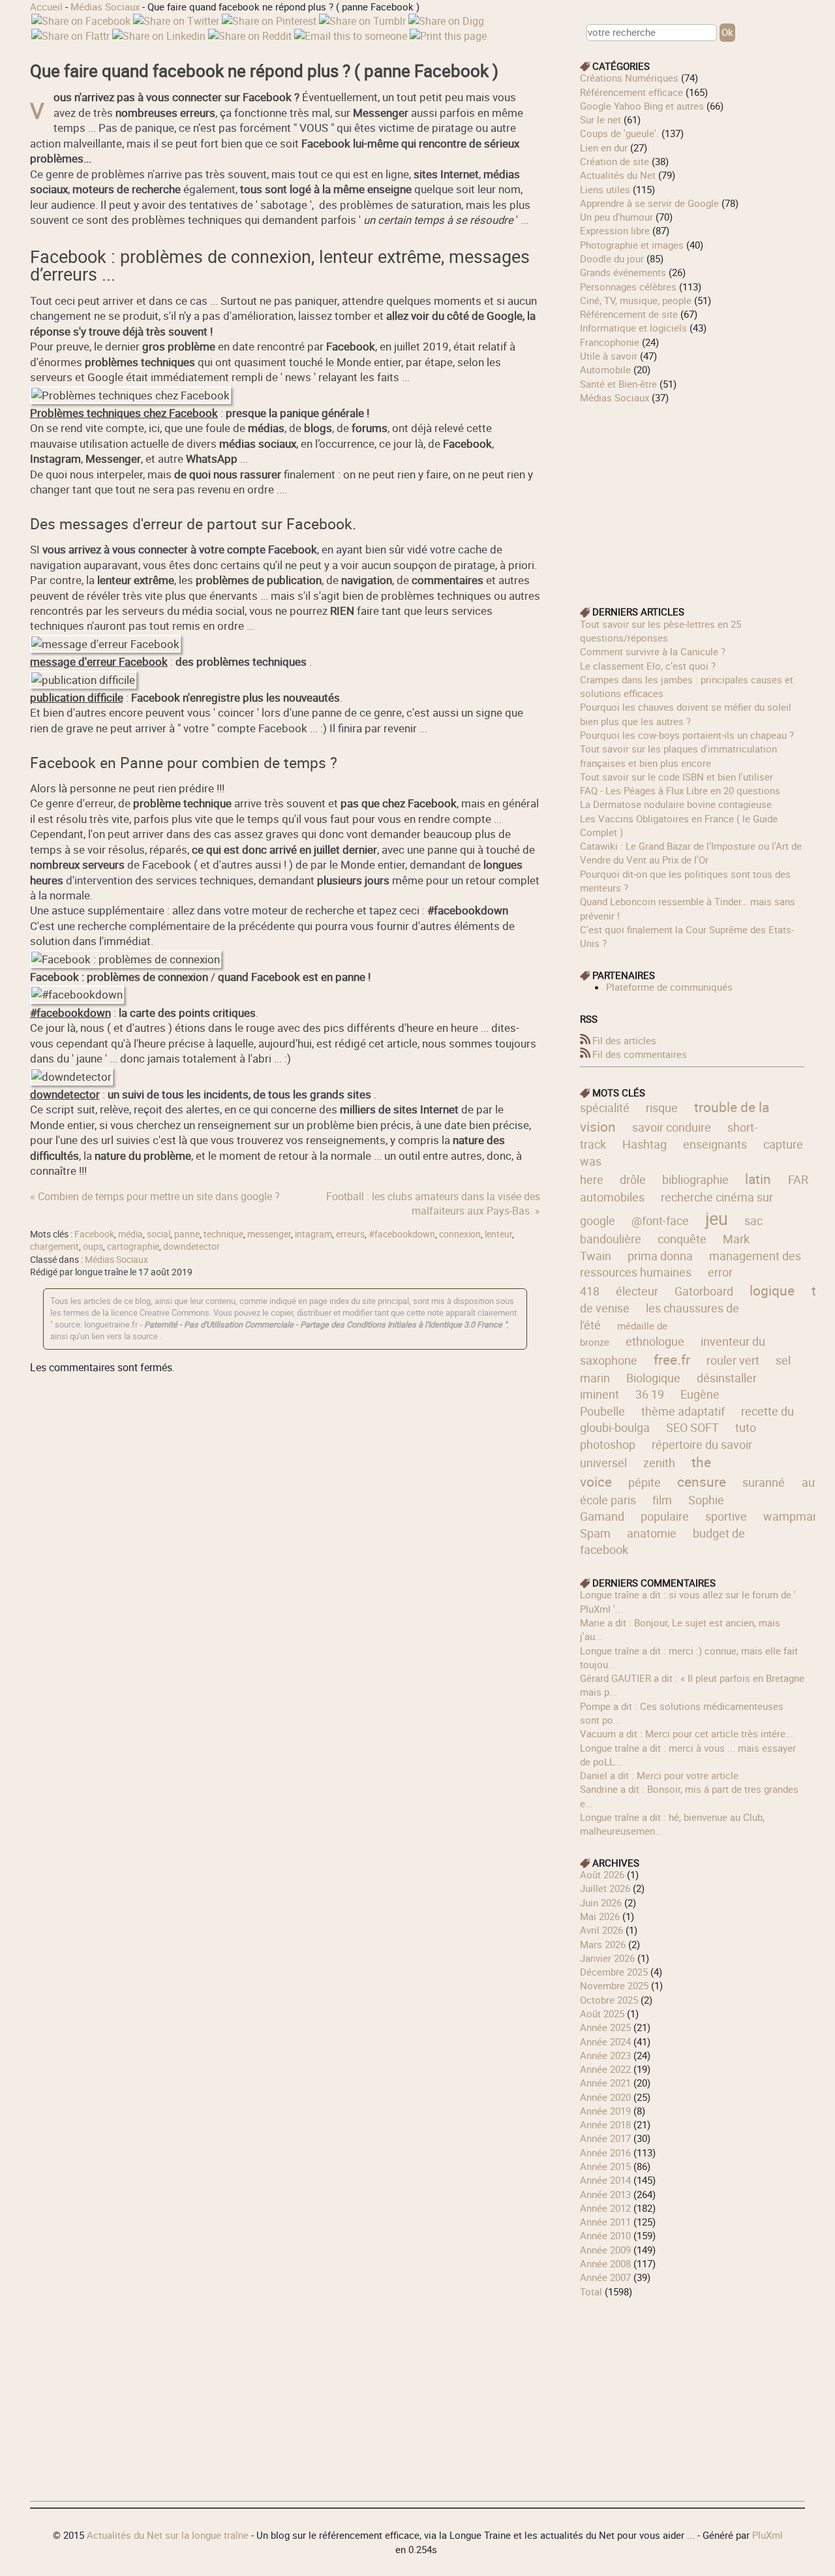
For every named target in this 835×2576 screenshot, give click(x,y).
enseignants (715, 1144)
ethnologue (655, 1341)
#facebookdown (402, 1234)
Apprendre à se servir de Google (649, 203)
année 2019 (605, 2111)
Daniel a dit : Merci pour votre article (659, 1775)
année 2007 (605, 2277)
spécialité (605, 1108)
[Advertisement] (693, 496)
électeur (637, 1291)
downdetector (191, 1247)
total (592, 2291)
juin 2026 (601, 1902)
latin (758, 1179)
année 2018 (605, 2124)
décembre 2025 (614, 1972)
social (159, 1234)
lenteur (498, 1234)
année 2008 (605, 2263)
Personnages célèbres (628, 287)
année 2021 (605, 2083)
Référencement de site (629, 314)
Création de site (615, 161)
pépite (645, 1482)
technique (223, 1234)
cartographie (133, 1247)
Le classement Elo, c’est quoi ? (648, 666)
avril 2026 (601, 1930)
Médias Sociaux (105, 7)
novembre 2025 (614, 1985)
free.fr (672, 1359)
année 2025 (605, 2027)
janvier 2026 (607, 1958)
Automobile (605, 369)
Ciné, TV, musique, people (636, 300)
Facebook (94, 1234)
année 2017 (605, 2138)
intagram (313, 1234)
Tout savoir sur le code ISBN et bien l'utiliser (676, 777)
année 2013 (605, 2194)
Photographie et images (632, 245)
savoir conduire (672, 1127)
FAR (798, 1179)
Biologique (653, 1378)
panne (187, 1234)
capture (783, 1144)
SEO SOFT (692, 1427)
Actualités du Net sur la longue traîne (168, 2535)
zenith (659, 1463)
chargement (54, 1247)
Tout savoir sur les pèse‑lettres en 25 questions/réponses (660, 631)
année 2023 (605, 2055)
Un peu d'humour (616, 217)
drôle (633, 1179)
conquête (682, 1239)
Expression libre (615, 230)
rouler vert (733, 1360)
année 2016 (605, 2152)
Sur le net (600, 119)
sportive (726, 1516)
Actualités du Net (618, 175)
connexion (460, 1234)
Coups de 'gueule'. (619, 133)
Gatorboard (704, 1291)
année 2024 (605, 2041)
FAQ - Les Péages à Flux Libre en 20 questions (680, 790)
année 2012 (605, 2208)
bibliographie (695, 1179)
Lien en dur (604, 147)
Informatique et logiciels (633, 328)
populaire (665, 1516)
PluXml (767, 2535)
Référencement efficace (631, 92)
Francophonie (610, 342)
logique (772, 1290)
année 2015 (605, 2166)
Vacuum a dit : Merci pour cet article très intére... (687, 1733)
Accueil (46, 7)
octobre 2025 (609, 2000)
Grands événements (623, 272)
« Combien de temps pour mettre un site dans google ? (155, 1196)
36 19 (650, 1394)
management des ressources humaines (691, 1264)
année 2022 (605, 2069)
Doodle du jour (612, 258)
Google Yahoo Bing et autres (642, 106)
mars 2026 (603, 1944)
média (130, 1234)
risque (662, 1108)
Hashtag (645, 1144)
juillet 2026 (605, 1888)
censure (702, 1482)
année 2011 (605, 2222)
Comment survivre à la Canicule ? (653, 651)
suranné (764, 1482)
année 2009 (605, 2250)
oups (93, 1247)
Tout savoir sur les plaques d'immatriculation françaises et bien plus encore (678, 755)
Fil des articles (624, 1040)
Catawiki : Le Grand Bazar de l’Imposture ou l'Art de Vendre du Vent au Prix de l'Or (691, 853)
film (662, 1500)
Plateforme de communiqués (669, 987)
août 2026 (602, 1874)
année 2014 (605, 2180)
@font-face (660, 1220)
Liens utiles (605, 189)
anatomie (652, 1533)
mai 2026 (600, 1916)
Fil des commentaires (640, 1054)
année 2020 (605, 2097)
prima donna (660, 1256)
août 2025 (602, 2013)
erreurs (350, 1234)
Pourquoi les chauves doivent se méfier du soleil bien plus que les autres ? (686, 714)
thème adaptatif (683, 1411)
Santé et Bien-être (618, 384)
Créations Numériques (629, 78)
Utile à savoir (609, 356)
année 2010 (605, 2235)
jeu (717, 1218)
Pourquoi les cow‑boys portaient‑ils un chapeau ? (687, 735)
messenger (269, 1234)
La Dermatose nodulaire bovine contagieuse (676, 804)
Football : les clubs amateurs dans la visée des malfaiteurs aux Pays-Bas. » (433, 1203)
